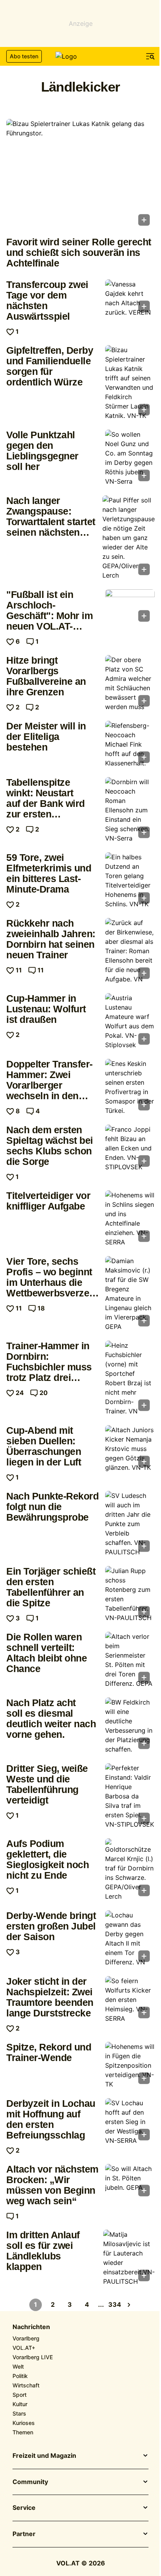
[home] (80, 56)
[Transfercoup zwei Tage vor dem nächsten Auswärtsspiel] (130, 298)
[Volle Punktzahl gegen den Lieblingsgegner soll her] (130, 458)
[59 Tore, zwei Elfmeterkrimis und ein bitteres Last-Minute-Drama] (130, 880)
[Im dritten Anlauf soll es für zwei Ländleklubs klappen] (129, 2258)
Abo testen (24, 56)
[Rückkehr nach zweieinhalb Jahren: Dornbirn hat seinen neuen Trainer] (130, 951)
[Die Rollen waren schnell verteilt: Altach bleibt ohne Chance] (130, 1660)
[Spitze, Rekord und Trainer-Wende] (130, 2065)
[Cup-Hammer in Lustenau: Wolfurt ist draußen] (130, 1021)
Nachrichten (31, 2327)
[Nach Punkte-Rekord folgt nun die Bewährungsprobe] (130, 1524)
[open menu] (150, 56)
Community (30, 2482)
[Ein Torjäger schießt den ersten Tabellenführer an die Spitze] (130, 1594)
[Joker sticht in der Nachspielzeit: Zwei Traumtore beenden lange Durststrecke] (130, 2000)
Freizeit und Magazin (44, 2456)
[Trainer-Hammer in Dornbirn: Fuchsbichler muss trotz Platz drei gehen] (130, 1378)
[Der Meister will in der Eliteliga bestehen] (130, 744)
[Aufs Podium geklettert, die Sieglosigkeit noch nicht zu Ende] (130, 1870)
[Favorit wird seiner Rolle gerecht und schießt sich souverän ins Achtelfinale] (80, 175)
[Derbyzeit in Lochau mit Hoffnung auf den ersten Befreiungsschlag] (130, 2122)
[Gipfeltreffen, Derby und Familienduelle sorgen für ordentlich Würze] (130, 383)
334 (115, 2304)
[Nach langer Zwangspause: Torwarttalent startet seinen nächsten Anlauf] (129, 538)
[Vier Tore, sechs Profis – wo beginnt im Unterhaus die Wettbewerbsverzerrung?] (130, 1294)
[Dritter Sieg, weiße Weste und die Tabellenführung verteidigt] (130, 1796)
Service (24, 2508)
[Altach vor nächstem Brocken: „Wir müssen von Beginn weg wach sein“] (130, 2183)
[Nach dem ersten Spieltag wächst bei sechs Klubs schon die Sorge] (130, 1148)
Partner (24, 2534)
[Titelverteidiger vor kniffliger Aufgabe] (130, 1219)
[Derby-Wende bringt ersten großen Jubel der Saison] (130, 1939)
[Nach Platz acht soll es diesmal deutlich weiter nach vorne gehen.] (130, 1726)
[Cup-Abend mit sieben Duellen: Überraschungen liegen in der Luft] (130, 1449)
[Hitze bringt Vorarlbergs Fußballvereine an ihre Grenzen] (130, 683)
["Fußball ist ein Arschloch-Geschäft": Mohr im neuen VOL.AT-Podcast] (130, 608)
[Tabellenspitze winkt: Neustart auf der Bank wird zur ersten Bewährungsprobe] (130, 810)
